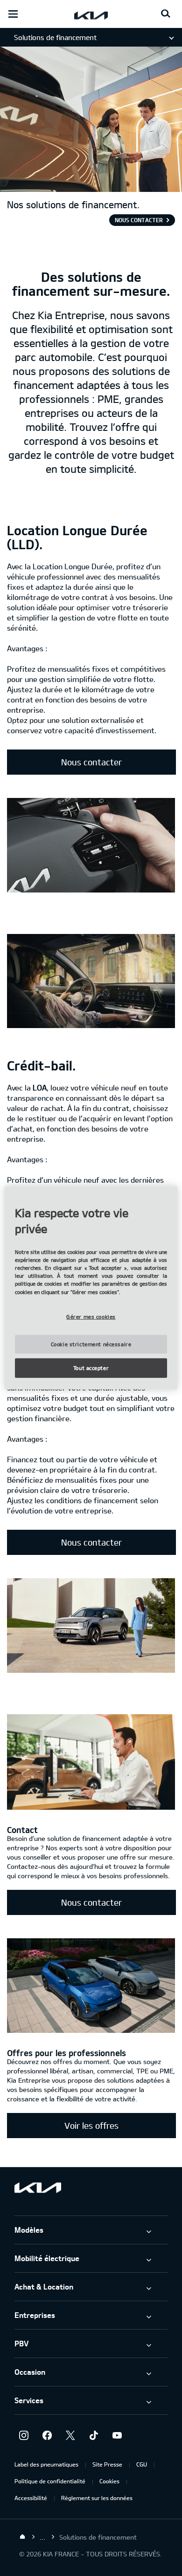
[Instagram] (24, 2435)
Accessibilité (31, 2498)
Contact (22, 1830)
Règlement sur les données (97, 2498)
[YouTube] (117, 2435)
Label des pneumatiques (46, 2464)
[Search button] (166, 14)
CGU (142, 2464)
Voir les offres (91, 2126)
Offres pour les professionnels (66, 2053)
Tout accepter (91, 1368)
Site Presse (107, 2464)
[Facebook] (47, 2435)
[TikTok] (94, 2435)
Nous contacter (139, 220)
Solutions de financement (55, 37)
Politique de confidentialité (50, 2481)
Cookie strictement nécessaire (91, 1344)
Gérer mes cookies (91, 1316)
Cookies (109, 2481)
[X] (70, 2435)
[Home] (22, 2537)
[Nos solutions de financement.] (91, 187)
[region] (91, 1288)
